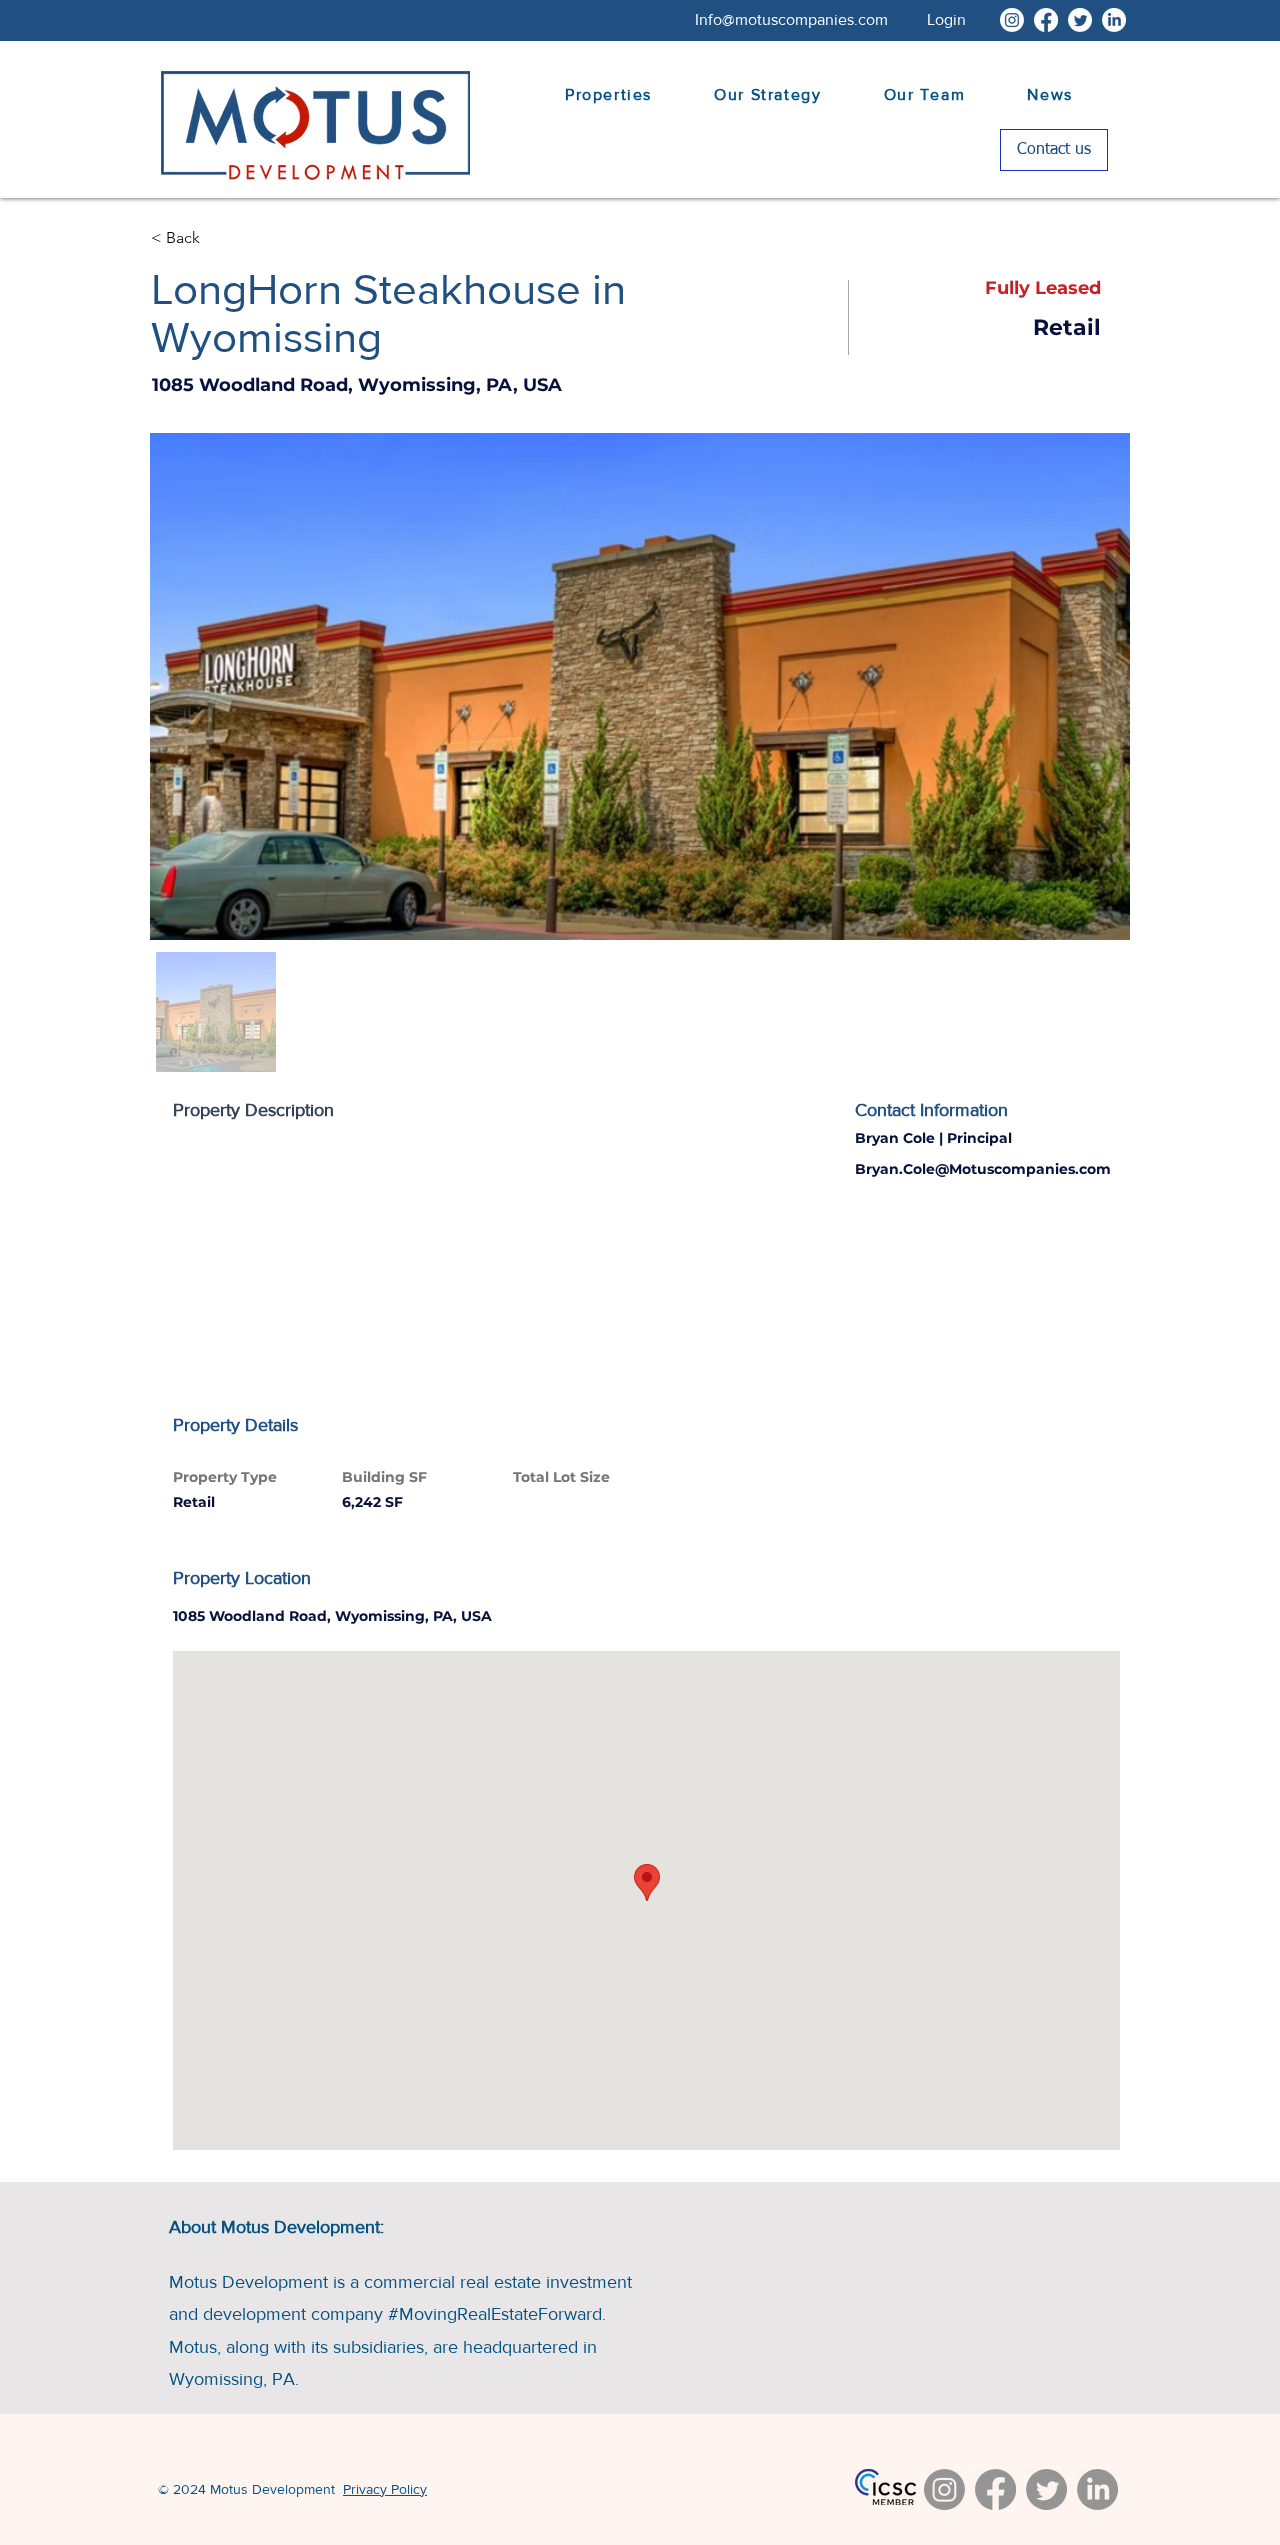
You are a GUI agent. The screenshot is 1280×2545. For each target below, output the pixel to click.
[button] (946, 19)
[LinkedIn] (1114, 20)
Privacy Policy (385, 2489)
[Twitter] (1080, 20)
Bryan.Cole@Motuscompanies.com (983, 1169)
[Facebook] (1046, 20)
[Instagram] (1012, 20)
